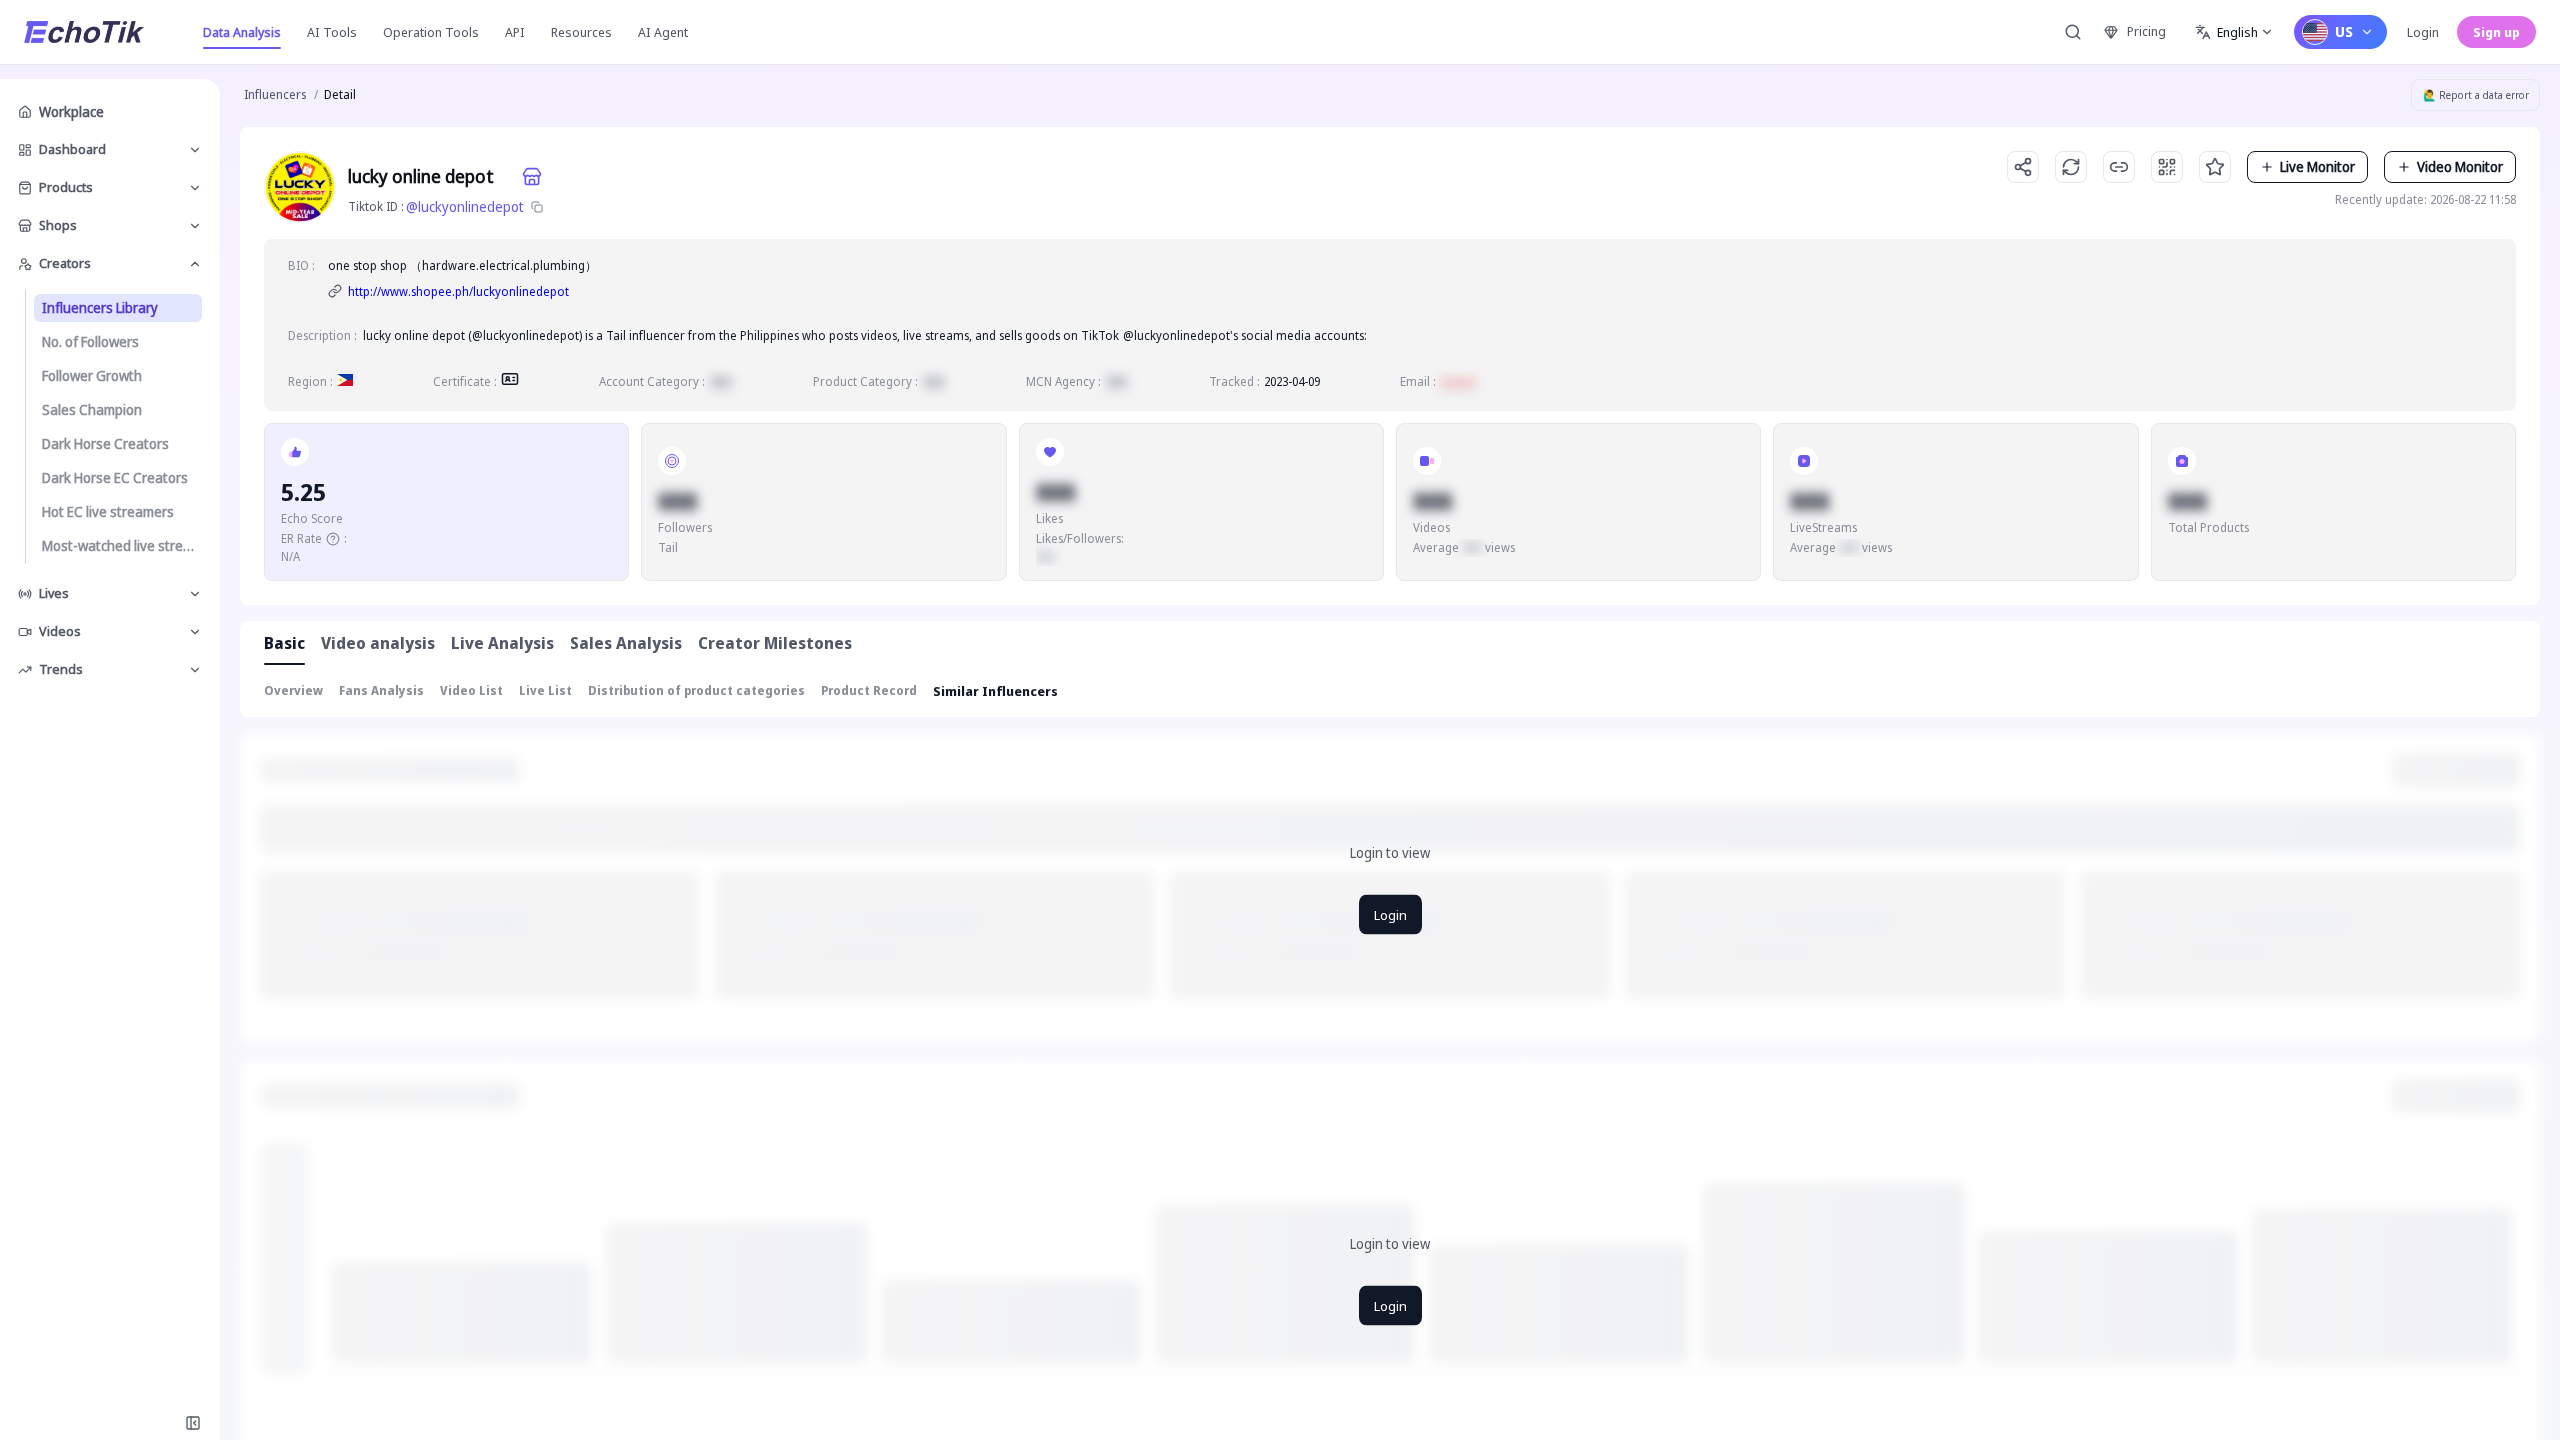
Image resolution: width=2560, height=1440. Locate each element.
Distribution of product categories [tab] (696, 690)
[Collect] (2215, 167)
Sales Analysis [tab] (626, 643)
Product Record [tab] (869, 690)
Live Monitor (2317, 166)
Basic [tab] (284, 643)
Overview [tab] (293, 690)
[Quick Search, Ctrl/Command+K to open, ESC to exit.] (2073, 32)
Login (2423, 32)
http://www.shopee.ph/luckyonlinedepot (458, 291)
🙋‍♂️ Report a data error (2476, 95)
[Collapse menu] (193, 1423)
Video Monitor (2460, 166)
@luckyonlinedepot (465, 206)
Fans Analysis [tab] (381, 690)
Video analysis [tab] (378, 643)
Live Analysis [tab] (502, 643)
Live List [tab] (545, 690)
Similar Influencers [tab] (995, 691)
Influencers (275, 94)
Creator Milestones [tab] (775, 643)
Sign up (2496, 32)
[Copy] (537, 207)
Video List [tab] (471, 690)
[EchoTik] (84, 32)
